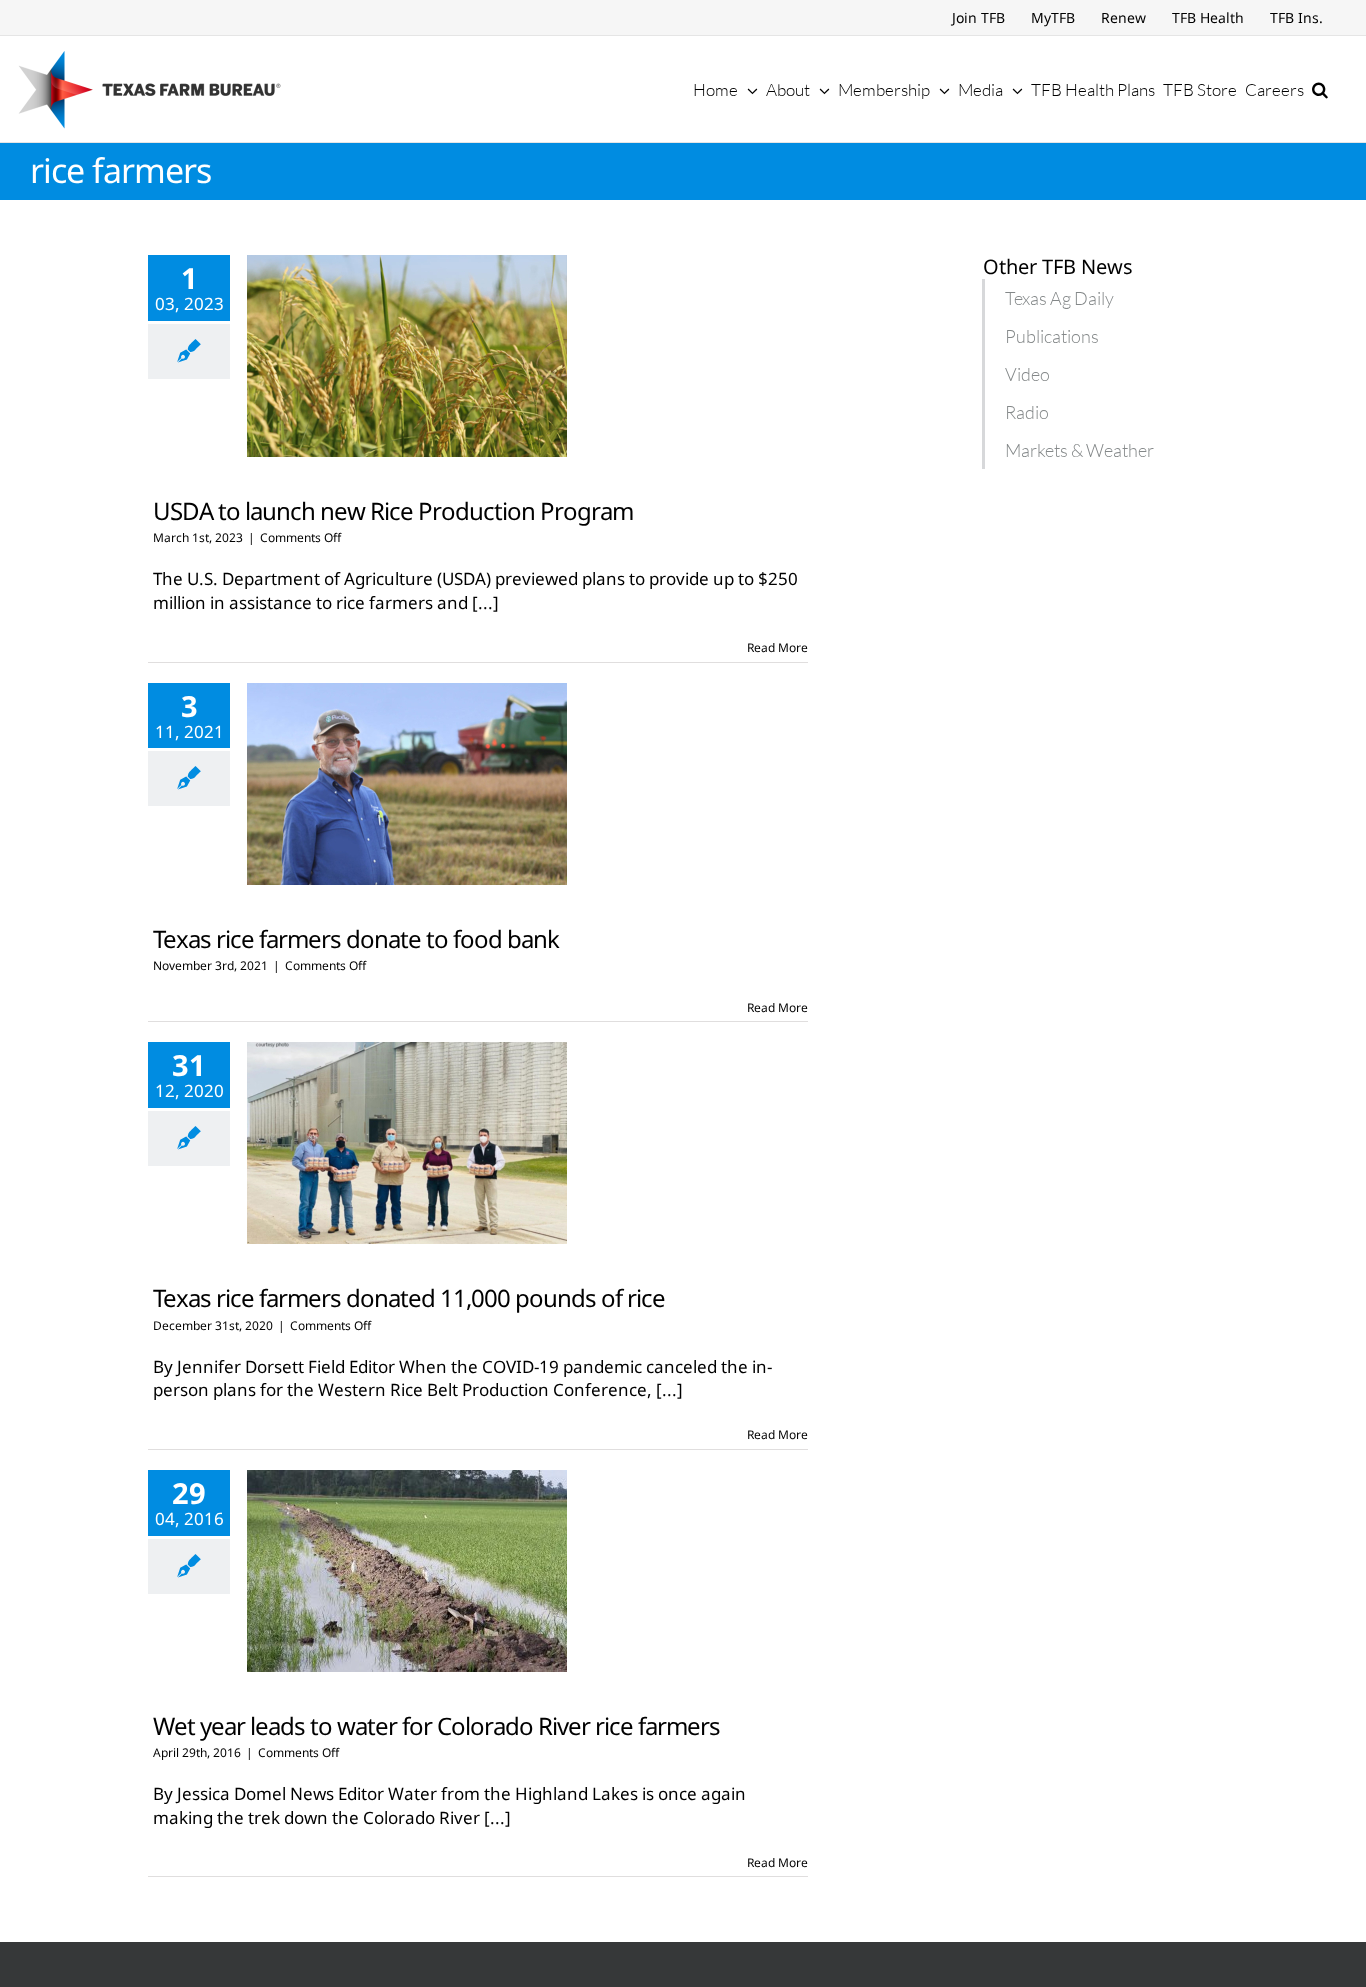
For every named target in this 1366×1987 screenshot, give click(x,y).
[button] (1320, 89)
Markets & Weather (1079, 450)
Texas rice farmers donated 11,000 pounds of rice (409, 1297)
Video (1027, 374)
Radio (1027, 412)
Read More (777, 647)
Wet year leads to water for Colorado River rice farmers (436, 1725)
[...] (485, 602)
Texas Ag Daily (1059, 298)
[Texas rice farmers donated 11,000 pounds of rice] (407, 1143)
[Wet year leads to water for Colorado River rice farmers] (407, 1571)
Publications (1052, 336)
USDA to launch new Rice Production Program (393, 510)
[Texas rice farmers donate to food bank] (407, 784)
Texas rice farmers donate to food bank (356, 938)
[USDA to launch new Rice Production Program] (407, 356)
